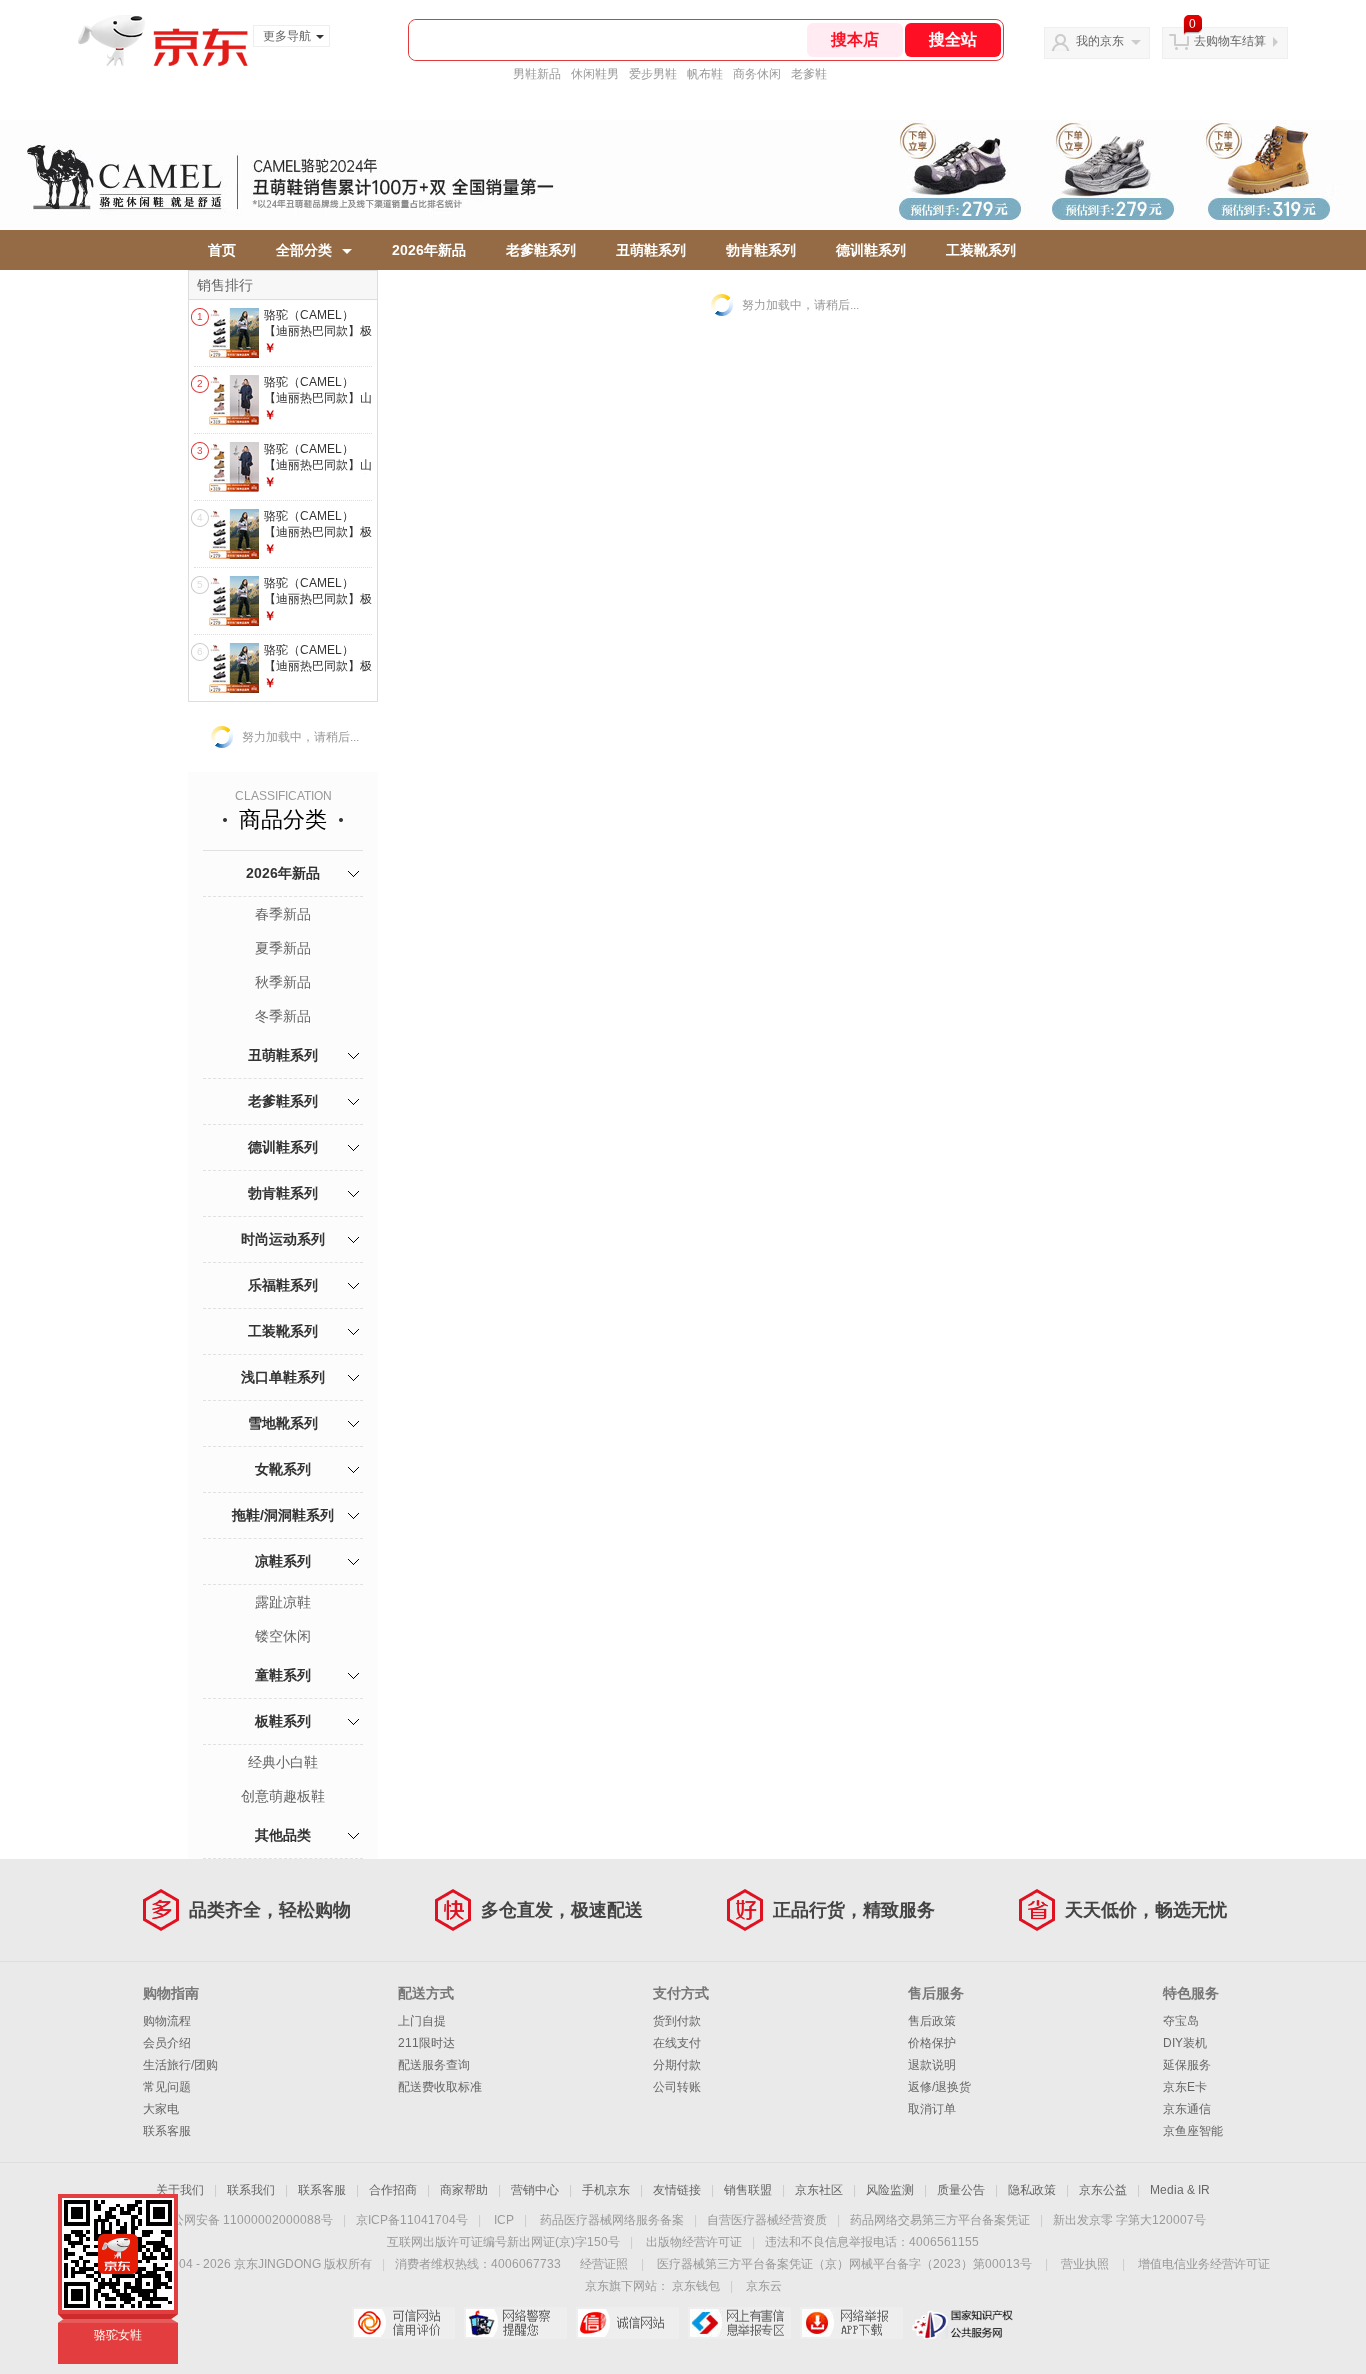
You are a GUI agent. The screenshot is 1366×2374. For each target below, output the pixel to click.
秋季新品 (283, 982)
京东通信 (1187, 2109)
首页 (222, 250)
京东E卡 (1185, 2087)
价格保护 (932, 2043)
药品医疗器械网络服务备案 (612, 2220)
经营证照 (604, 2264)
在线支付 (677, 2043)
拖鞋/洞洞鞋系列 (283, 1515)
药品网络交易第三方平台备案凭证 (940, 2220)
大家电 (161, 2109)
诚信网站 (627, 2323)
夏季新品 (283, 948)
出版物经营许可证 (694, 2242)
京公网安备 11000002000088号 (246, 2220)
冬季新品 (283, 1016)
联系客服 (167, 2131)
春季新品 (283, 914)
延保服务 (1187, 2065)
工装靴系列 (981, 250)
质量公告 (961, 2190)
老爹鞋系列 (541, 250)
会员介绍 (167, 2043)
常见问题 (167, 2087)
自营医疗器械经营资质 (767, 2220)
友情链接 (677, 2190)
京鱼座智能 (1193, 2131)
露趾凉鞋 (283, 1602)
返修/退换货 (939, 2087)
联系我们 (251, 2190)
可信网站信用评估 (403, 2323)
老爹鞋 (809, 74)
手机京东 (606, 2190)
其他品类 (283, 1835)
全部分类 (304, 250)
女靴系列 (283, 1469)
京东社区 (819, 2190)
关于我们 (180, 2190)
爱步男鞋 (653, 74)
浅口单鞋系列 (283, 1377)
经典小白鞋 (283, 1762)
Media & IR (1180, 2190)
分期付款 (677, 2065)
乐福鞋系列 (283, 1285)
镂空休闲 (283, 1636)
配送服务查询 (434, 2065)
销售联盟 (748, 2190)
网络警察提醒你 (515, 2323)
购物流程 (167, 2021)
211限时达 (426, 2043)
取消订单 (932, 2109)
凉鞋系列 (283, 1561)
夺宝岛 (1181, 2021)
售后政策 (932, 2021)
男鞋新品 (537, 74)
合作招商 (393, 2190)
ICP (504, 2220)
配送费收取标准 (440, 2087)
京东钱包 (696, 2286)
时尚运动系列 (283, 1239)
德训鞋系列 (871, 250)
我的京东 (1100, 41)
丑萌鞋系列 (651, 250)
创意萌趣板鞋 (283, 1796)
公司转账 (677, 2087)
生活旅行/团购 (180, 2065)
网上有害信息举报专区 (739, 2323)
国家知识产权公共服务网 (963, 2323)
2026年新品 (429, 250)
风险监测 (890, 2190)
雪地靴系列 (283, 1423)
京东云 (764, 2286)
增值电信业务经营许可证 (1204, 2264)
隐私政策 (1032, 2190)
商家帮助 (464, 2190)
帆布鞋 (705, 74)
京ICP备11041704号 (412, 2220)
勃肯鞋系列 (761, 250)
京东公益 (1103, 2190)
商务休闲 (757, 74)
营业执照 (1085, 2264)
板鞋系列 (283, 1721)
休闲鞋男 (595, 74)
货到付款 (677, 2021)
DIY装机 (1185, 2043)
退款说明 (932, 2065)
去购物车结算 (1230, 41)
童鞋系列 (283, 1675)
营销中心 (535, 2190)
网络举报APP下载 (851, 2323)
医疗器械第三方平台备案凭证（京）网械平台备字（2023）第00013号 (844, 2264)
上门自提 (422, 2021)
